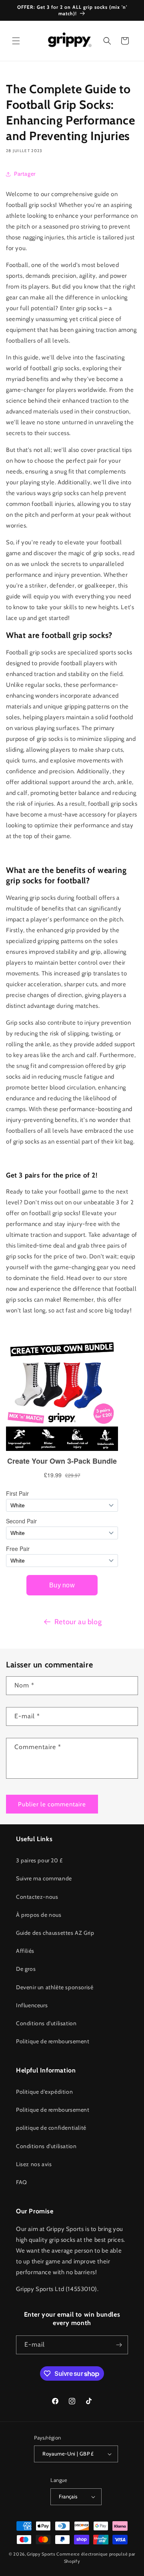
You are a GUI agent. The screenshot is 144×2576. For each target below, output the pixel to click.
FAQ (22, 2182)
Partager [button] (25, 174)
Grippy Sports (41, 2554)
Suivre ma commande (44, 1878)
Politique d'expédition (44, 2092)
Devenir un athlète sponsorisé (55, 1987)
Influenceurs (32, 2005)
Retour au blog (78, 1622)
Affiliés (25, 1951)
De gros (26, 1969)
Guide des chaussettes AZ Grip (55, 1933)
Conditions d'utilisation (46, 2023)
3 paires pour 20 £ (39, 1860)
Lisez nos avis (34, 2164)
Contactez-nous (37, 1897)
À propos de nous (39, 1915)
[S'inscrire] (119, 2345)
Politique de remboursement (53, 2041)
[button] (16, 41)
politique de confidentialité (51, 2128)
